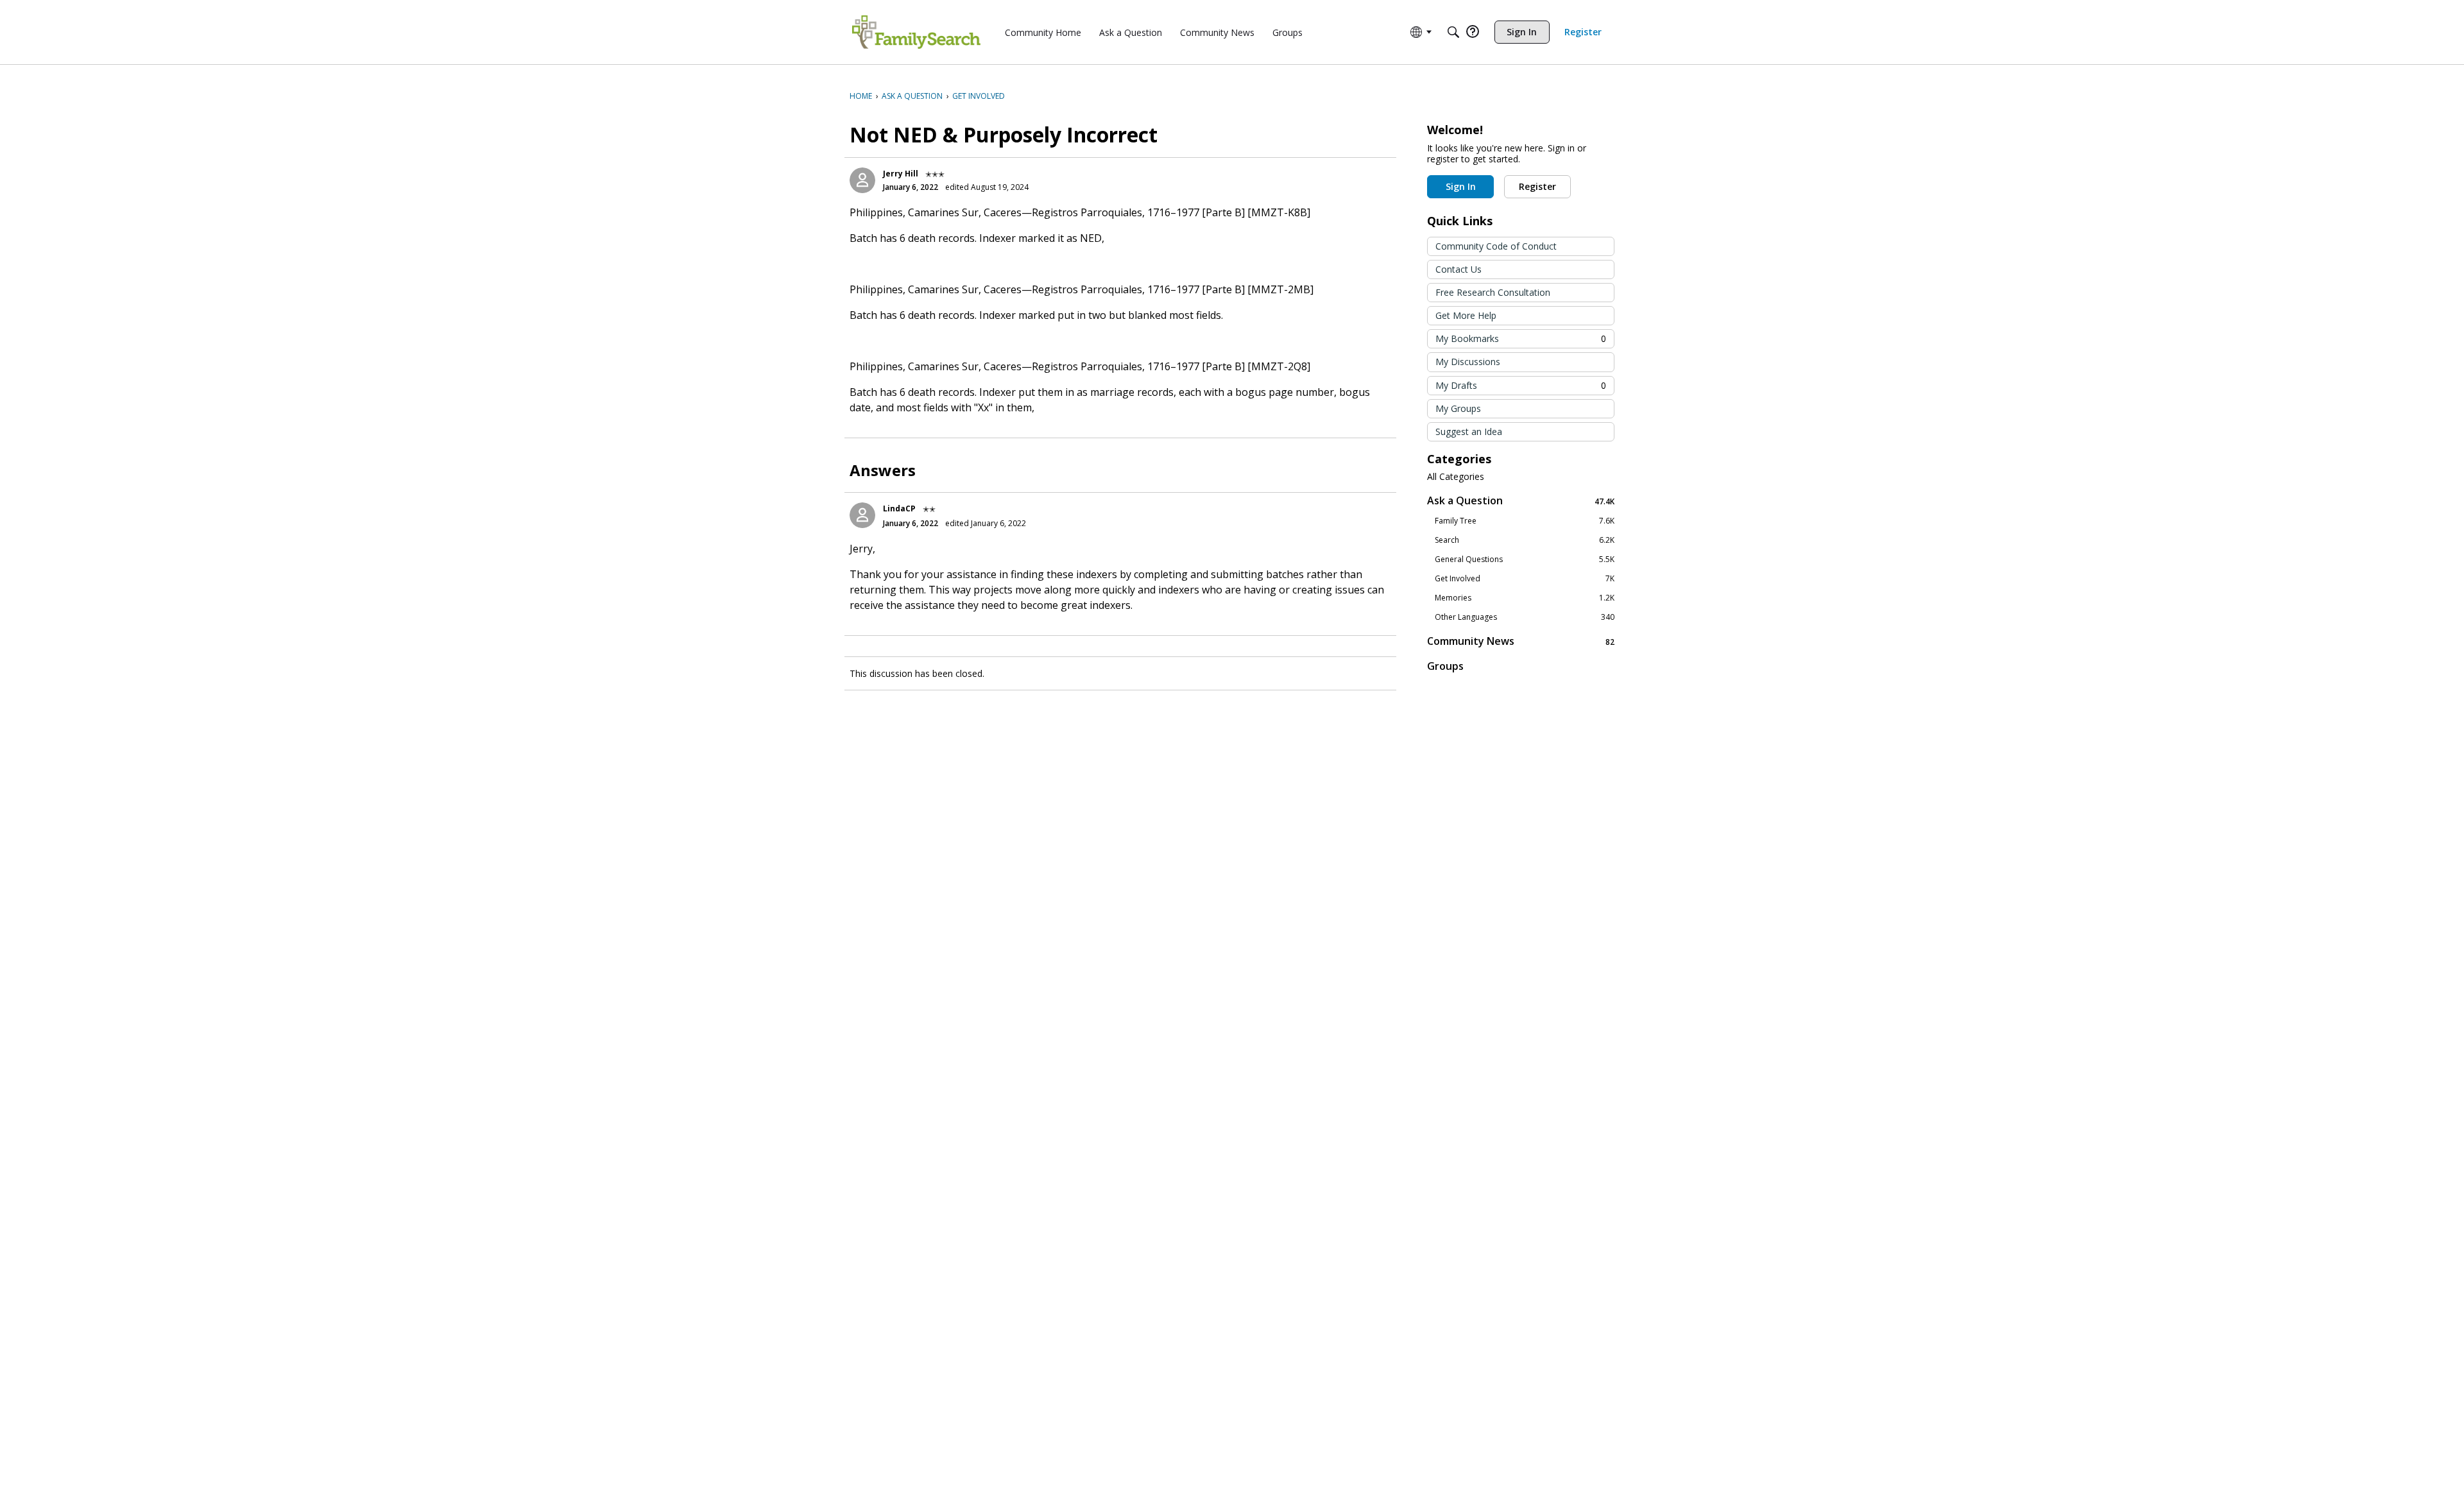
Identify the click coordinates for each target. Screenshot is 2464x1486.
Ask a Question (1521, 501)
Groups (1445, 666)
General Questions (1525, 559)
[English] (916, 32)
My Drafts (1521, 385)
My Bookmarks (1521, 338)
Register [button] (1537, 186)
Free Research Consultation (1493, 292)
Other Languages (1525, 617)
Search (1525, 540)
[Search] (1453, 32)
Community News (1521, 641)
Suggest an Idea (1469, 431)
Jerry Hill (901, 174)
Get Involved (1525, 579)
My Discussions (1468, 362)
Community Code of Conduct (1496, 246)
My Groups (1458, 408)
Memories (1525, 598)
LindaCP (899, 508)
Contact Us (1459, 269)
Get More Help (1466, 315)
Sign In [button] (1461, 186)
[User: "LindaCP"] (862, 515)
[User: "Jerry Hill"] (862, 180)
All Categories (1456, 477)
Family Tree (1525, 521)
